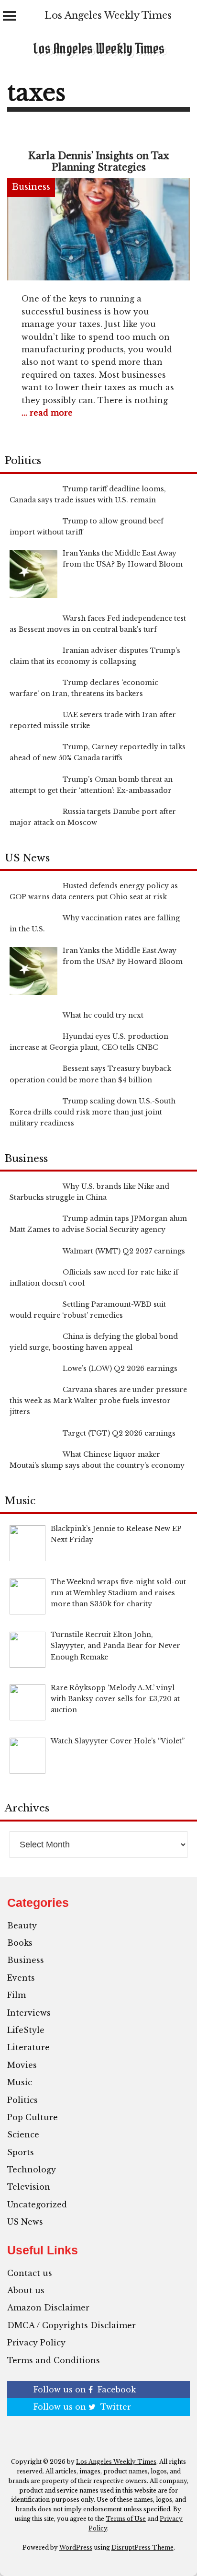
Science (23, 2135)
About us (26, 2290)
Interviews (29, 2013)
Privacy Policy (36, 2343)
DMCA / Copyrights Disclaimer (71, 2325)
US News (25, 2222)
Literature (28, 2047)
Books (20, 1943)
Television (29, 2187)
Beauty (22, 1926)
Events (21, 1978)
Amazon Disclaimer (48, 2308)
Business (31, 187)
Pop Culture (33, 2117)
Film (16, 1995)
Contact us (30, 2273)
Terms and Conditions (54, 2360)
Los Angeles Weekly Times (108, 15)
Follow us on (85, 2390)
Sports (21, 2152)
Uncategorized (37, 2205)
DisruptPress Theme (142, 2547)
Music (20, 2082)
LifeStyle (26, 2030)
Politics (22, 2100)
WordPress (76, 2547)
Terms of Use (126, 2519)
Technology (32, 2170)
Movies (22, 2065)
